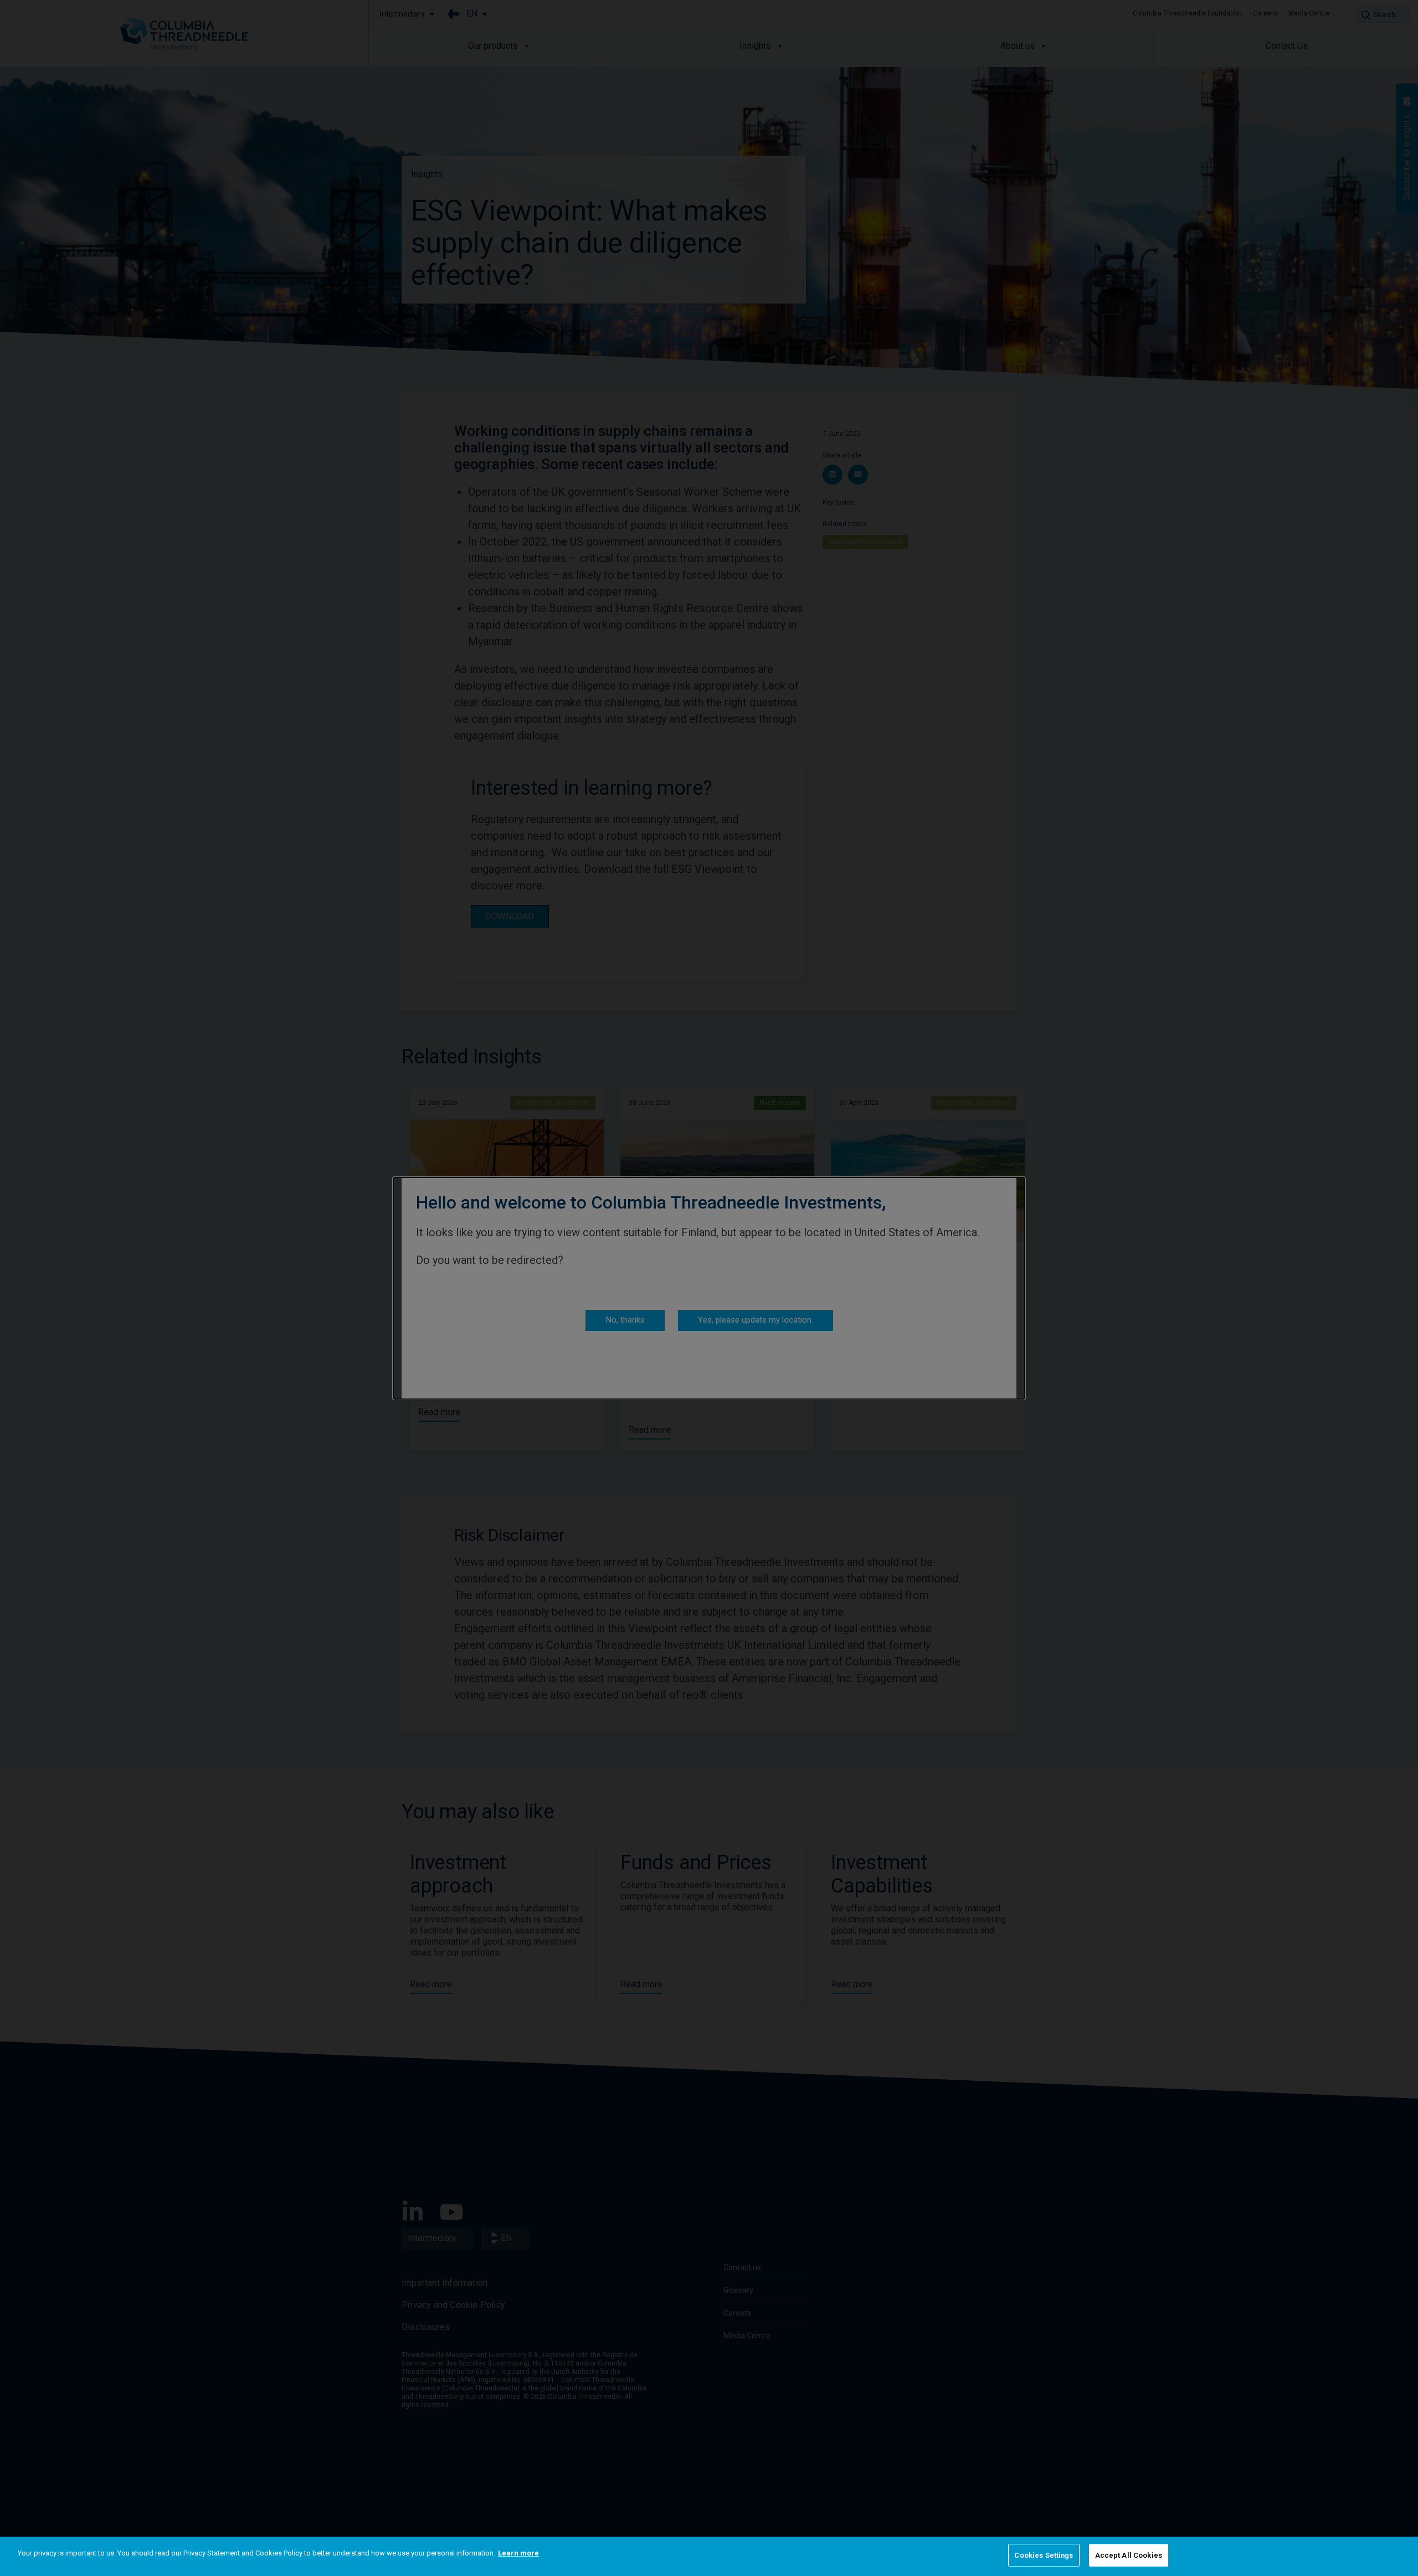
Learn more (518, 2553)
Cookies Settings (1044, 2555)
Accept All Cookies (1129, 2555)
